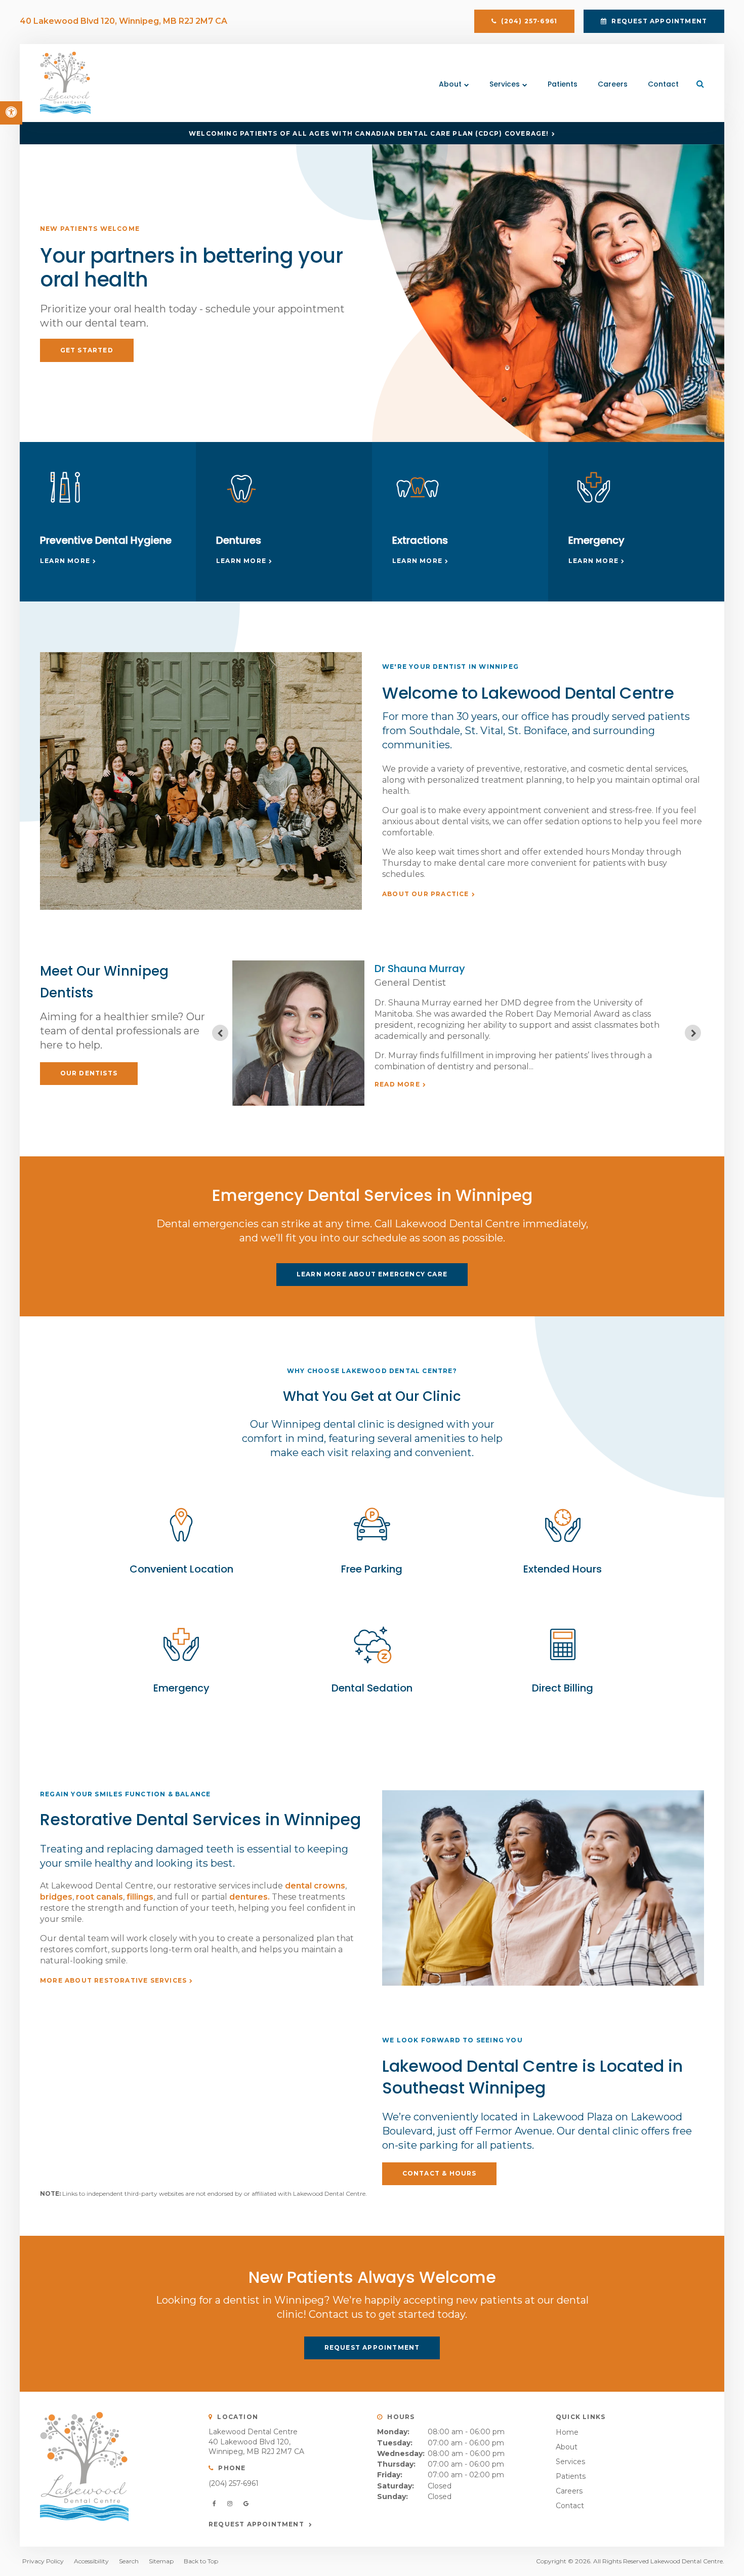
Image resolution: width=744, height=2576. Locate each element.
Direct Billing (563, 1688)
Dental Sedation (372, 1688)
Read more (397, 1084)
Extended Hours (563, 1569)
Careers (613, 84)
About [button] (450, 84)
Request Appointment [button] (658, 21)
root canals (99, 1897)
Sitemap (161, 2561)
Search (129, 2561)
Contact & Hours (440, 2173)
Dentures (239, 540)
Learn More (65, 561)
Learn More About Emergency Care (372, 1274)
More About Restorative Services (113, 1980)
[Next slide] (693, 1033)
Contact (663, 84)
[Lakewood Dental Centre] (65, 111)
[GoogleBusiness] (246, 2504)
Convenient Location (181, 1569)
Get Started (87, 350)
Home (567, 2432)
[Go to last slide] (220, 1033)
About (567, 2447)
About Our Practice (426, 894)
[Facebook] (216, 2504)
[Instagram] (231, 2504)
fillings (140, 1897)
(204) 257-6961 (234, 2483)
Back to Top (201, 2561)
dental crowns (315, 1886)
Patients (563, 84)
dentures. (250, 1897)
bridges (56, 1897)
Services (570, 2462)
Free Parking (372, 1569)
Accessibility (91, 2561)
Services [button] (505, 84)
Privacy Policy (43, 2561)
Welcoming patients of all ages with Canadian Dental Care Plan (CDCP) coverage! (369, 133)
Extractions (420, 540)
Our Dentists (89, 1073)
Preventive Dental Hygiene (106, 540)
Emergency (596, 540)
